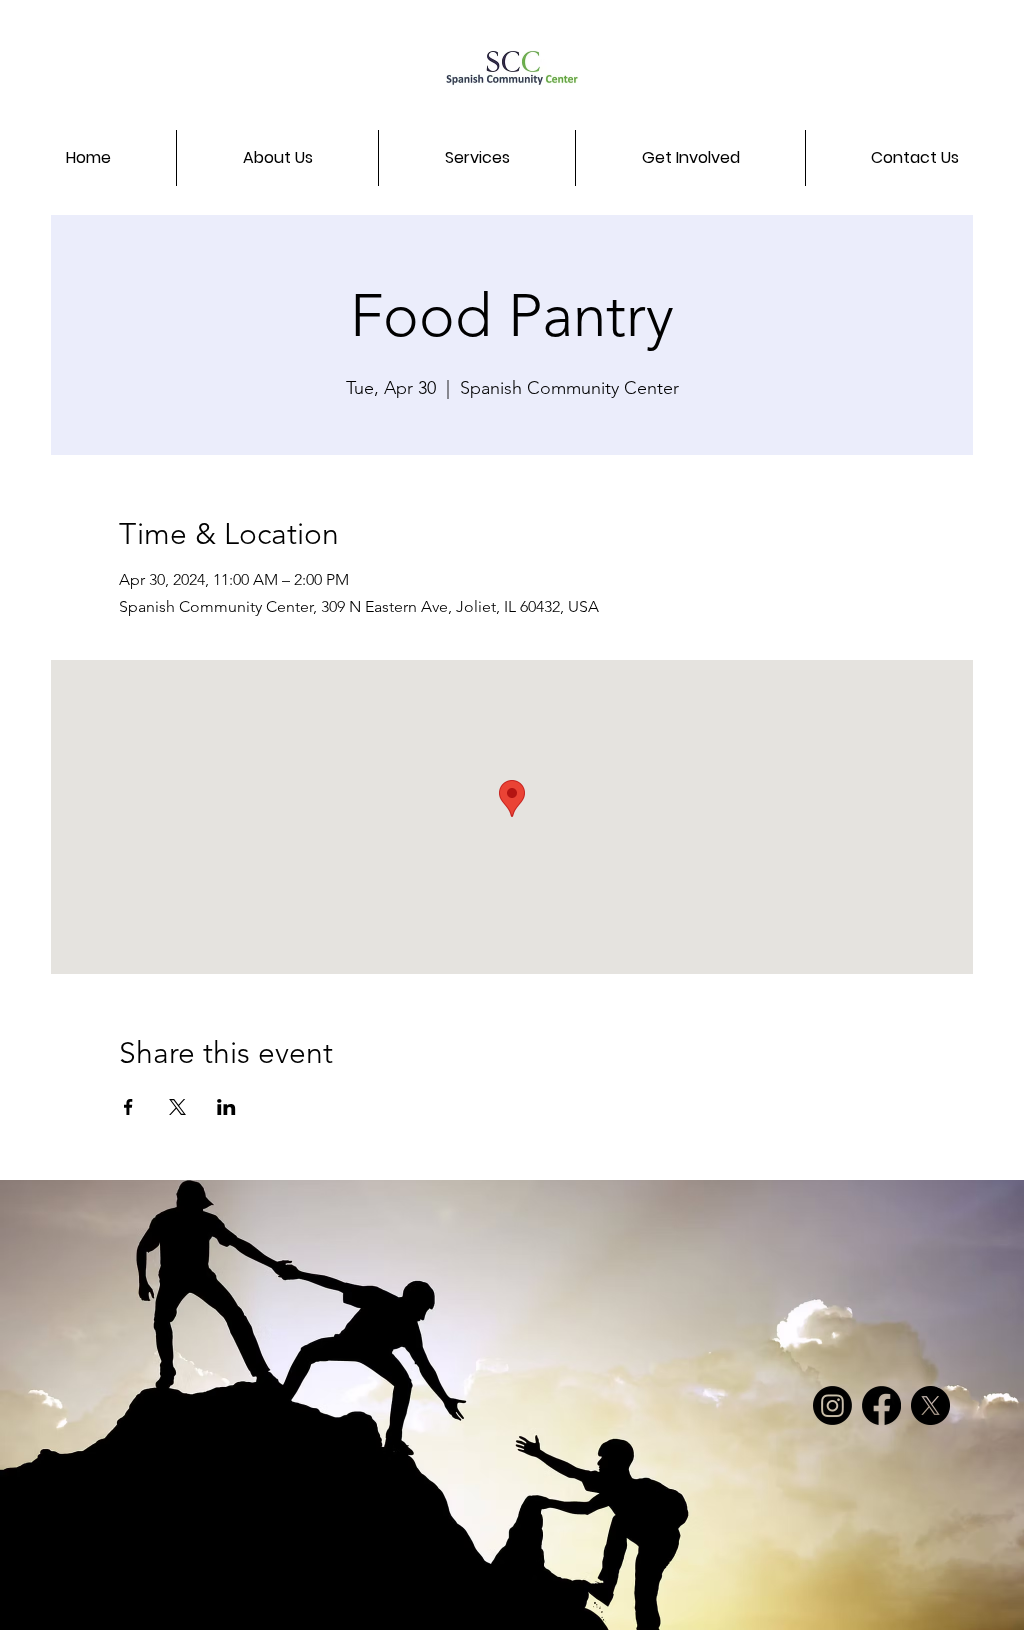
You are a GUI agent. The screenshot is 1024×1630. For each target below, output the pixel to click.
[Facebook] (881, 1405)
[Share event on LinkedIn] (226, 1107)
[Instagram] (832, 1405)
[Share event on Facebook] (128, 1107)
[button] (277, 158)
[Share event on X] (177, 1107)
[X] (930, 1405)
